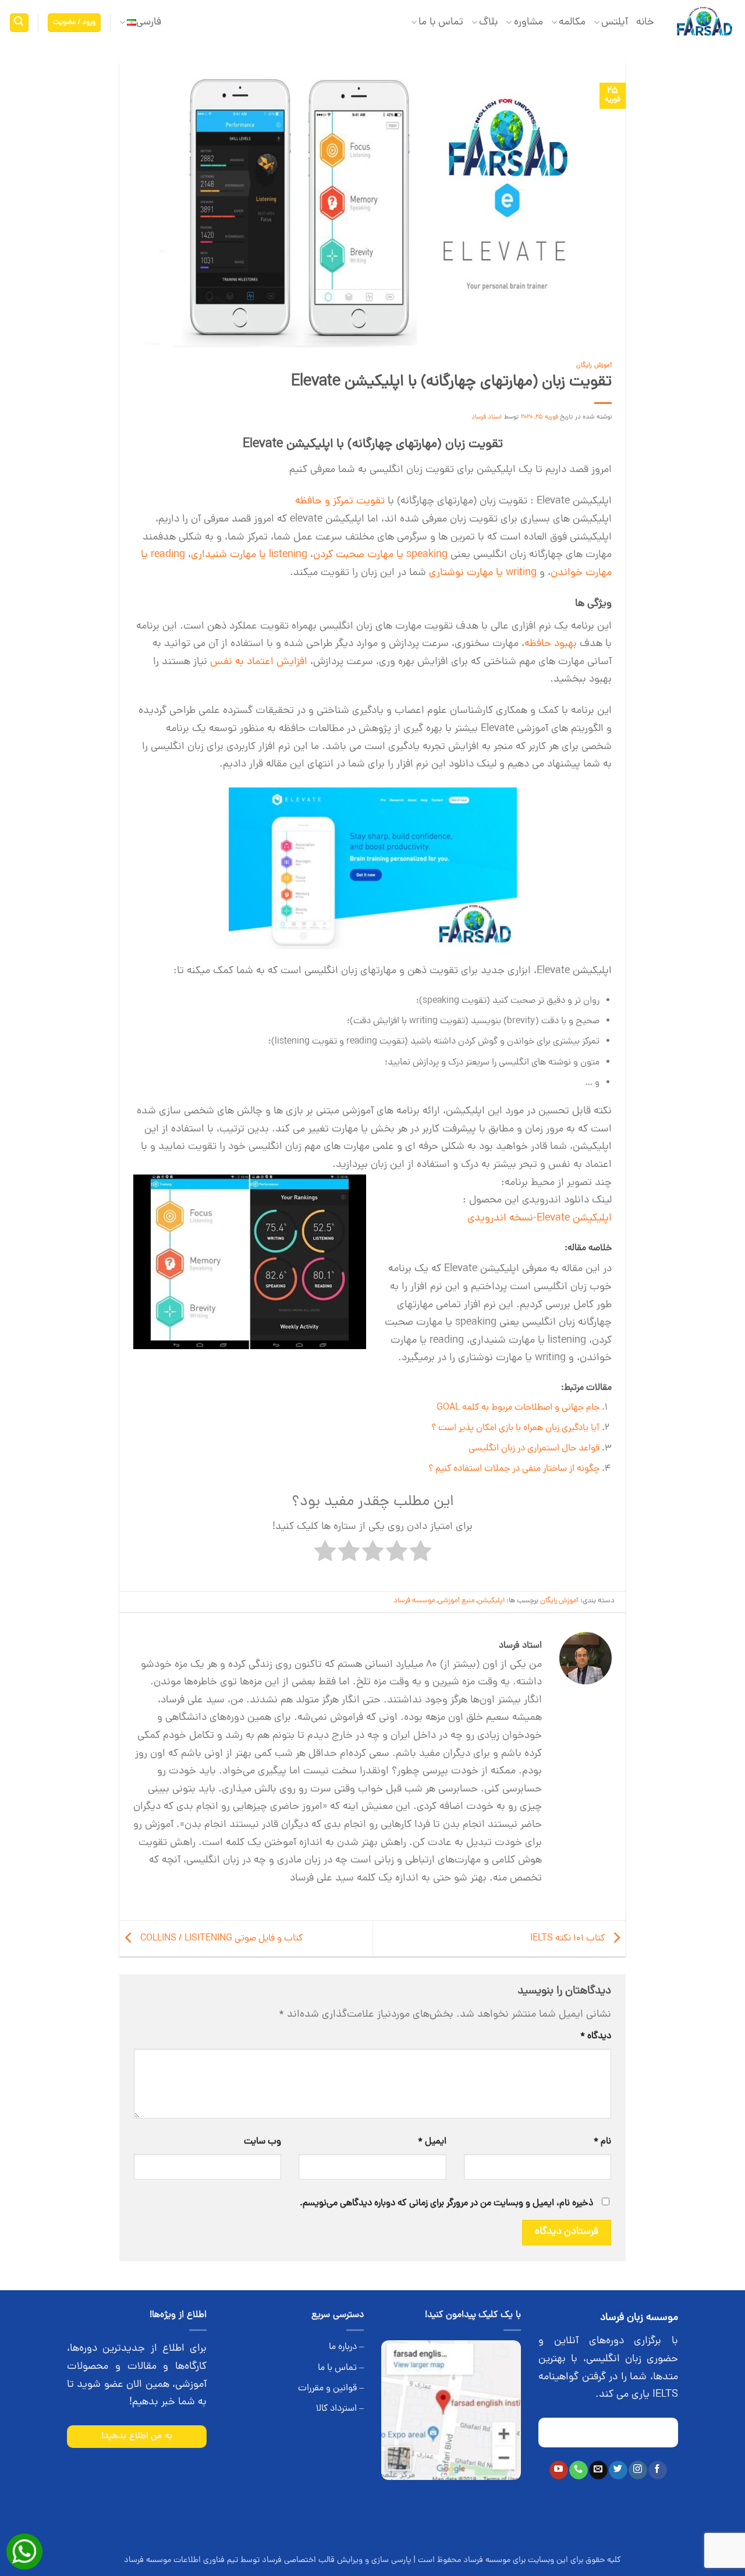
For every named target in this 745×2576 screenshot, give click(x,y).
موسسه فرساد (414, 1601)
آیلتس (615, 22)
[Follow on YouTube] (558, 2470)
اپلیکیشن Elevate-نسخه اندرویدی (540, 1218)
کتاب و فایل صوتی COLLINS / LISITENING (220, 1939)
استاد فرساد (487, 417)
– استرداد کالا (340, 2409)
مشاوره (528, 22)
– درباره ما (346, 2347)
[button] (74, 23)
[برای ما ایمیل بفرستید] (598, 2470)
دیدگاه (596, 2036)
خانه (645, 22)
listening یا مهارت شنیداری (249, 555)
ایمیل (432, 2142)
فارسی (149, 22)
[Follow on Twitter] (618, 2470)
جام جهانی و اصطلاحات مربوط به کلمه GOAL (518, 1408)
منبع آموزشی (456, 1601)
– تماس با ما (341, 2368)
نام (602, 2142)
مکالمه (572, 22)
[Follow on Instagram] (638, 2470)
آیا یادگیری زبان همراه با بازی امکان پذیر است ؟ (515, 1428)
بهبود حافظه (551, 644)
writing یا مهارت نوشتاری (483, 573)
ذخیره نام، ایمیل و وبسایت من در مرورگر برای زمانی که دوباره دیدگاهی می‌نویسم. (446, 2204)
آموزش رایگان (594, 365)
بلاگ (488, 22)
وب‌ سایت (262, 2142)
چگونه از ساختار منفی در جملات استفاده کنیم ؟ (514, 1469)
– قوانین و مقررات (331, 2389)
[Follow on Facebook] (657, 2470)
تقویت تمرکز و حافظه (340, 501)
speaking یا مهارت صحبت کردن (380, 555)
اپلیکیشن (491, 1601)
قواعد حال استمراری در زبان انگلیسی (534, 1449)
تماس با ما (441, 22)
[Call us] (578, 2470)
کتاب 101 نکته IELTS (569, 1939)
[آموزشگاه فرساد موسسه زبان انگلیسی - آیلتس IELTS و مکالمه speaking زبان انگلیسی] (704, 23)
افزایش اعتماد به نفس (259, 662)
